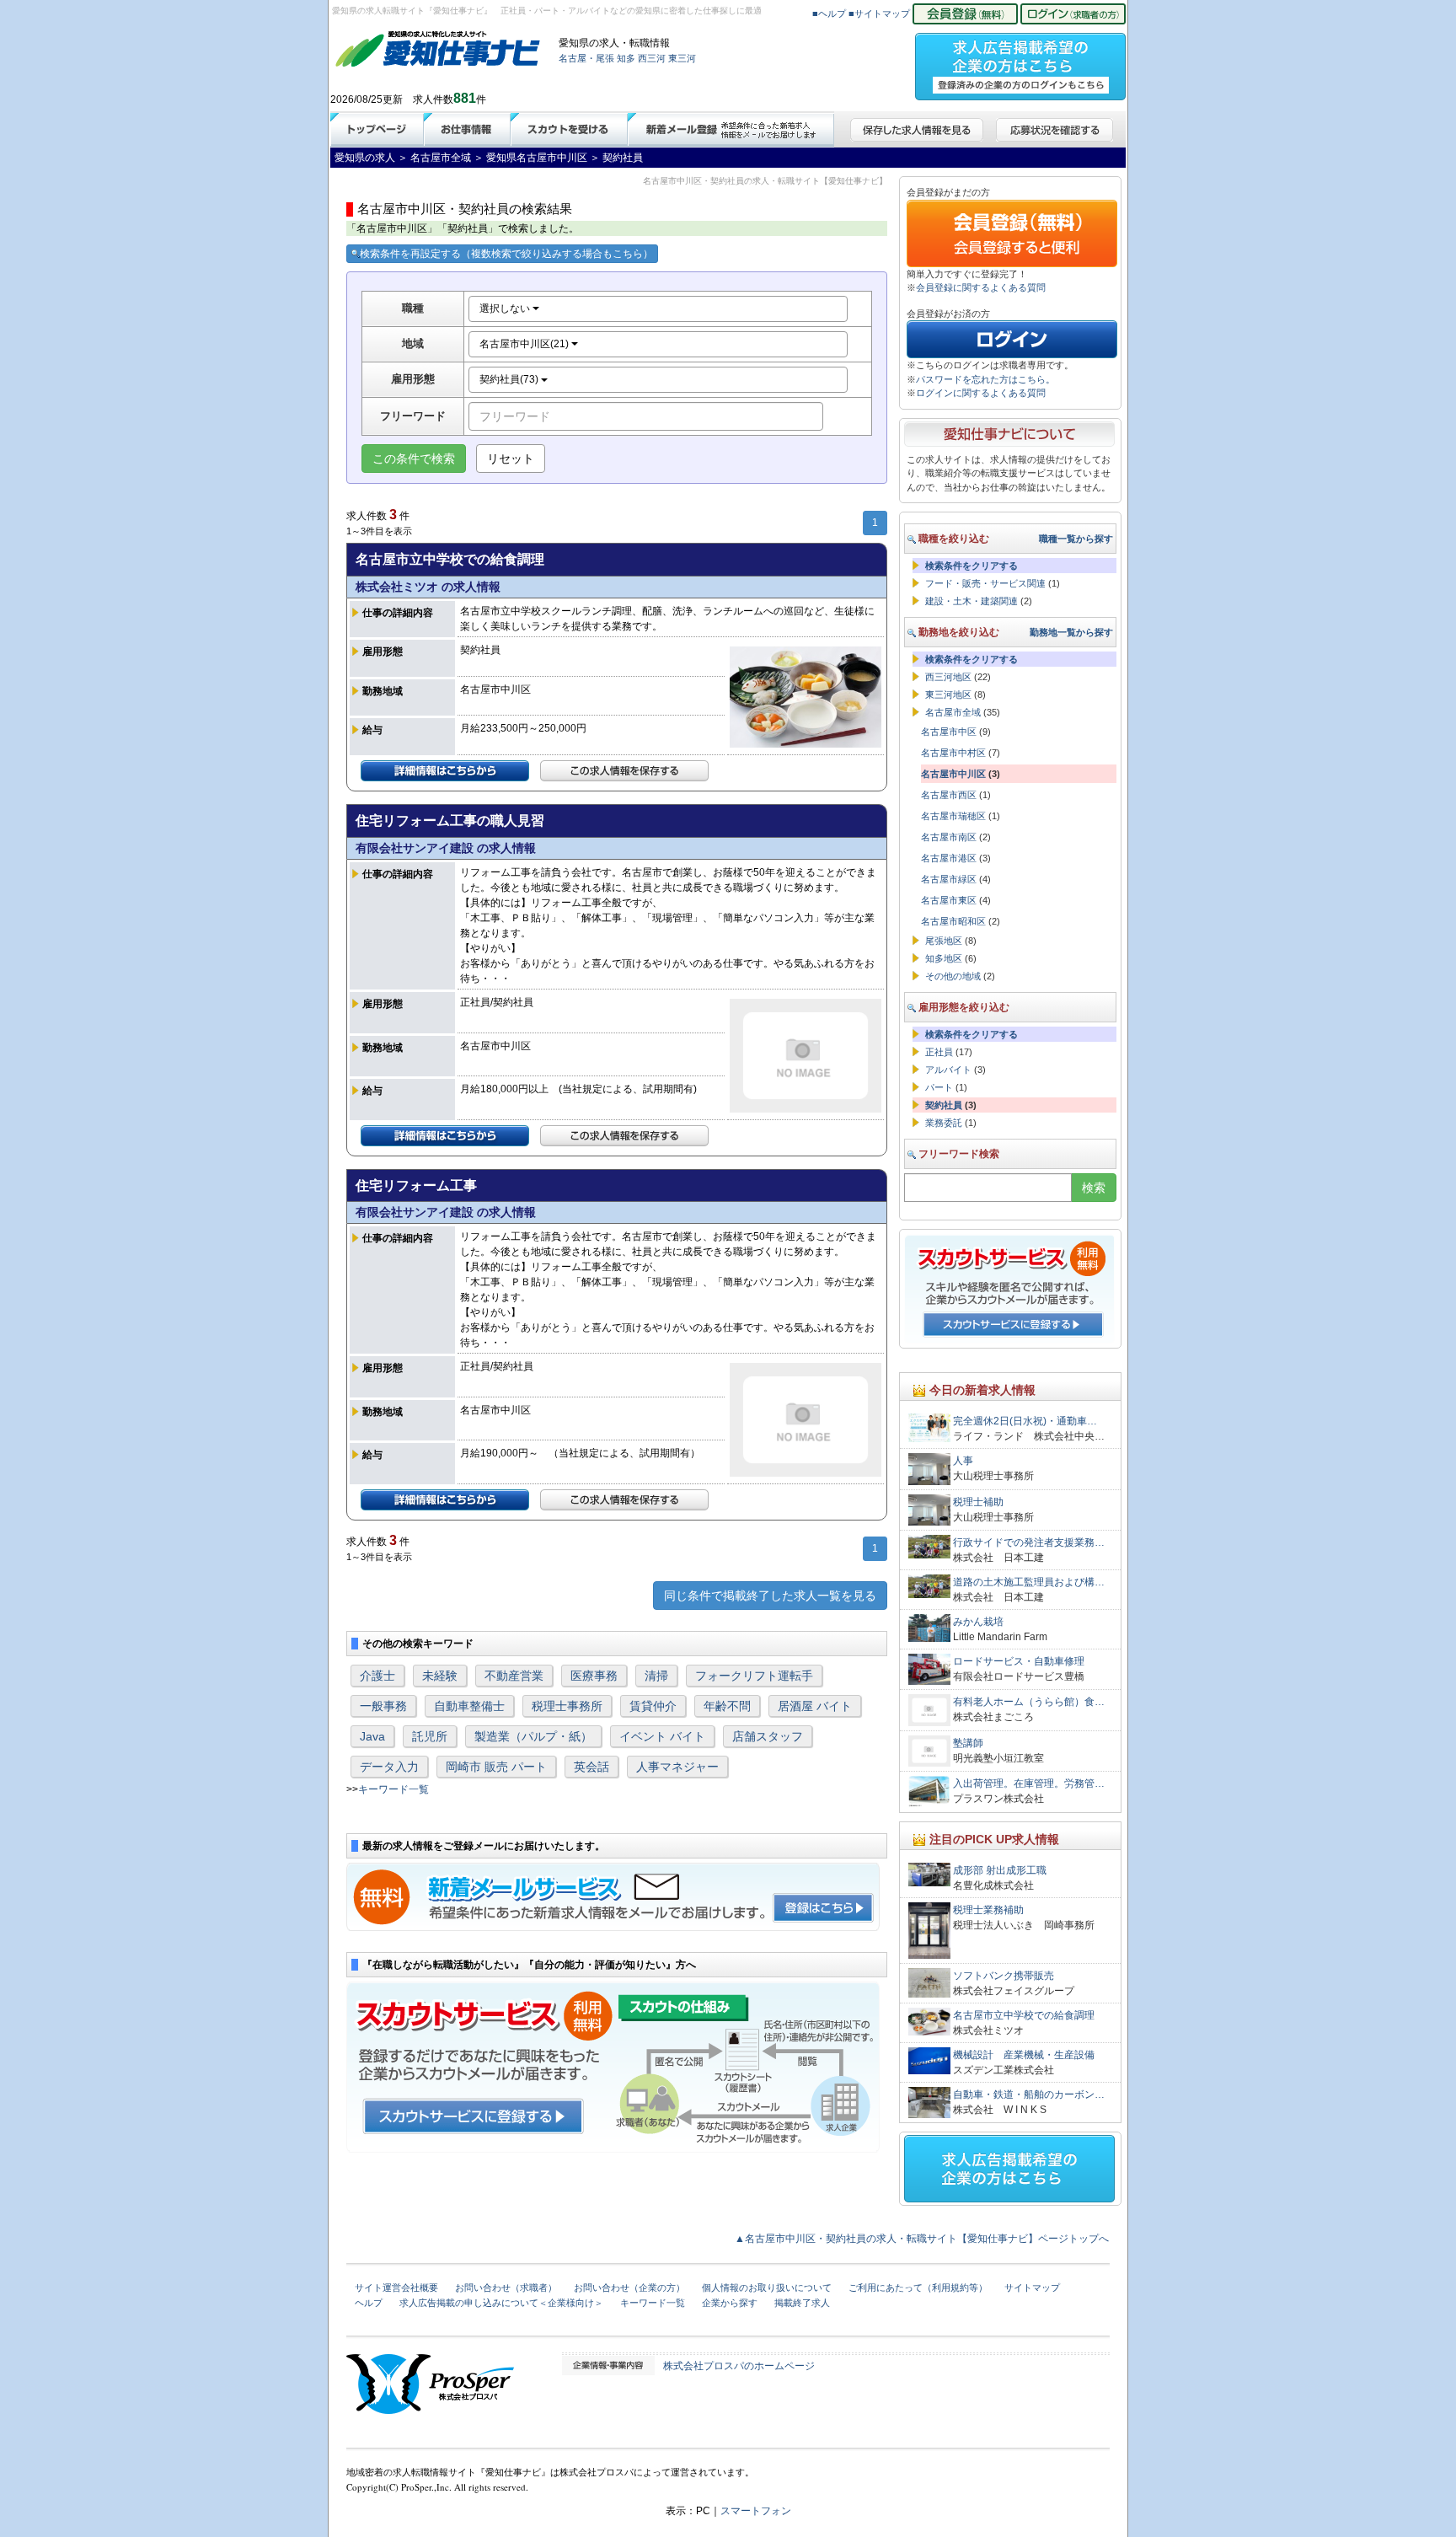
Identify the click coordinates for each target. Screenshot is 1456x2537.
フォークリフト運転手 (754, 1676)
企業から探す (730, 2303)
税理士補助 (978, 1502)
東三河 (682, 58)
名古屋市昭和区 (953, 921)
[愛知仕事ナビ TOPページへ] (438, 52)
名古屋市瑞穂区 (953, 816)
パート (939, 1087)
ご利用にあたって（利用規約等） (918, 2288)
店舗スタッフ (768, 1736)
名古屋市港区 (949, 858)
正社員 (939, 1052)
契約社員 (944, 1105)
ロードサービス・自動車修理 (1019, 1661)
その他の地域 (953, 976)
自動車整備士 (469, 1706)
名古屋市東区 (949, 900)
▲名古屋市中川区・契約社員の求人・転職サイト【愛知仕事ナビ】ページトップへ (922, 2239)
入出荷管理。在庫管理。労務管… (1029, 1783)
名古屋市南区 (949, 837)
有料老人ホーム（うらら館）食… (1029, 1702)
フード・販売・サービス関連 (985, 583)
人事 (963, 1461)
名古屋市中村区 (953, 753)
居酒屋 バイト (815, 1706)
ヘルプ (369, 2303)
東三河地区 (948, 695)
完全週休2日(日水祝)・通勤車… (1025, 1421)
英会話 (591, 1767)
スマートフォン (756, 2511)
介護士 (377, 1676)
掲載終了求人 (802, 2303)
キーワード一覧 (393, 1789)
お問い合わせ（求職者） (506, 2288)
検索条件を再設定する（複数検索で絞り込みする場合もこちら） (506, 254)
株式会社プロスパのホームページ (739, 2366)
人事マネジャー (677, 1767)
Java (372, 1736)
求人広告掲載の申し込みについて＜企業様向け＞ (501, 2303)
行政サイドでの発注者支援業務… (1029, 1542)
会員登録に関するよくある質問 (981, 287)
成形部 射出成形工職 (1000, 1870)
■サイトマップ (879, 13)
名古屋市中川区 (953, 774)
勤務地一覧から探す (1071, 632)
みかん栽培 (978, 1622)
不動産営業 (514, 1676)
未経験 (440, 1676)
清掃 (656, 1676)
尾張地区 (944, 941)
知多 (626, 58)
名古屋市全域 (953, 712)
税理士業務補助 (988, 1910)
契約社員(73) (510, 379)
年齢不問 (727, 1706)
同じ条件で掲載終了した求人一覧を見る (770, 1596)
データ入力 (389, 1767)
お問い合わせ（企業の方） (629, 2288)
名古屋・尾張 (586, 58)
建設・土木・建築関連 (972, 601)
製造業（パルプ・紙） (533, 1736)
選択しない (506, 308)
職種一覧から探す (1076, 539)
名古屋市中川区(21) (525, 344)
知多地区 (944, 958)
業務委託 (944, 1123)
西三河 (652, 58)
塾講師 (968, 1743)
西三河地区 (948, 677)
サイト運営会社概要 (396, 2288)
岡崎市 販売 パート (496, 1767)
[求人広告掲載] (1020, 62)
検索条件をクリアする (972, 566)
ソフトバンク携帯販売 (1004, 1976)
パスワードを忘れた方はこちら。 (985, 379)
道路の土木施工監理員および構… (1029, 1582)
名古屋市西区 (949, 795)
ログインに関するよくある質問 (981, 393)
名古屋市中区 (949, 732)
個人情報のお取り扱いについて (767, 2288)
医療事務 (594, 1676)
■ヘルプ (829, 13)
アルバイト (948, 1070)
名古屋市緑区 (949, 879)
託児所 (430, 1736)
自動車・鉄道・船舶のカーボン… (1029, 2094)
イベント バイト (662, 1736)
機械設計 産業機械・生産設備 (1024, 2055)
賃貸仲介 (653, 1706)
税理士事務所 (567, 1706)
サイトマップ (1032, 2288)
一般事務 (383, 1706)
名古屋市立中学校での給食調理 (1024, 2015)
